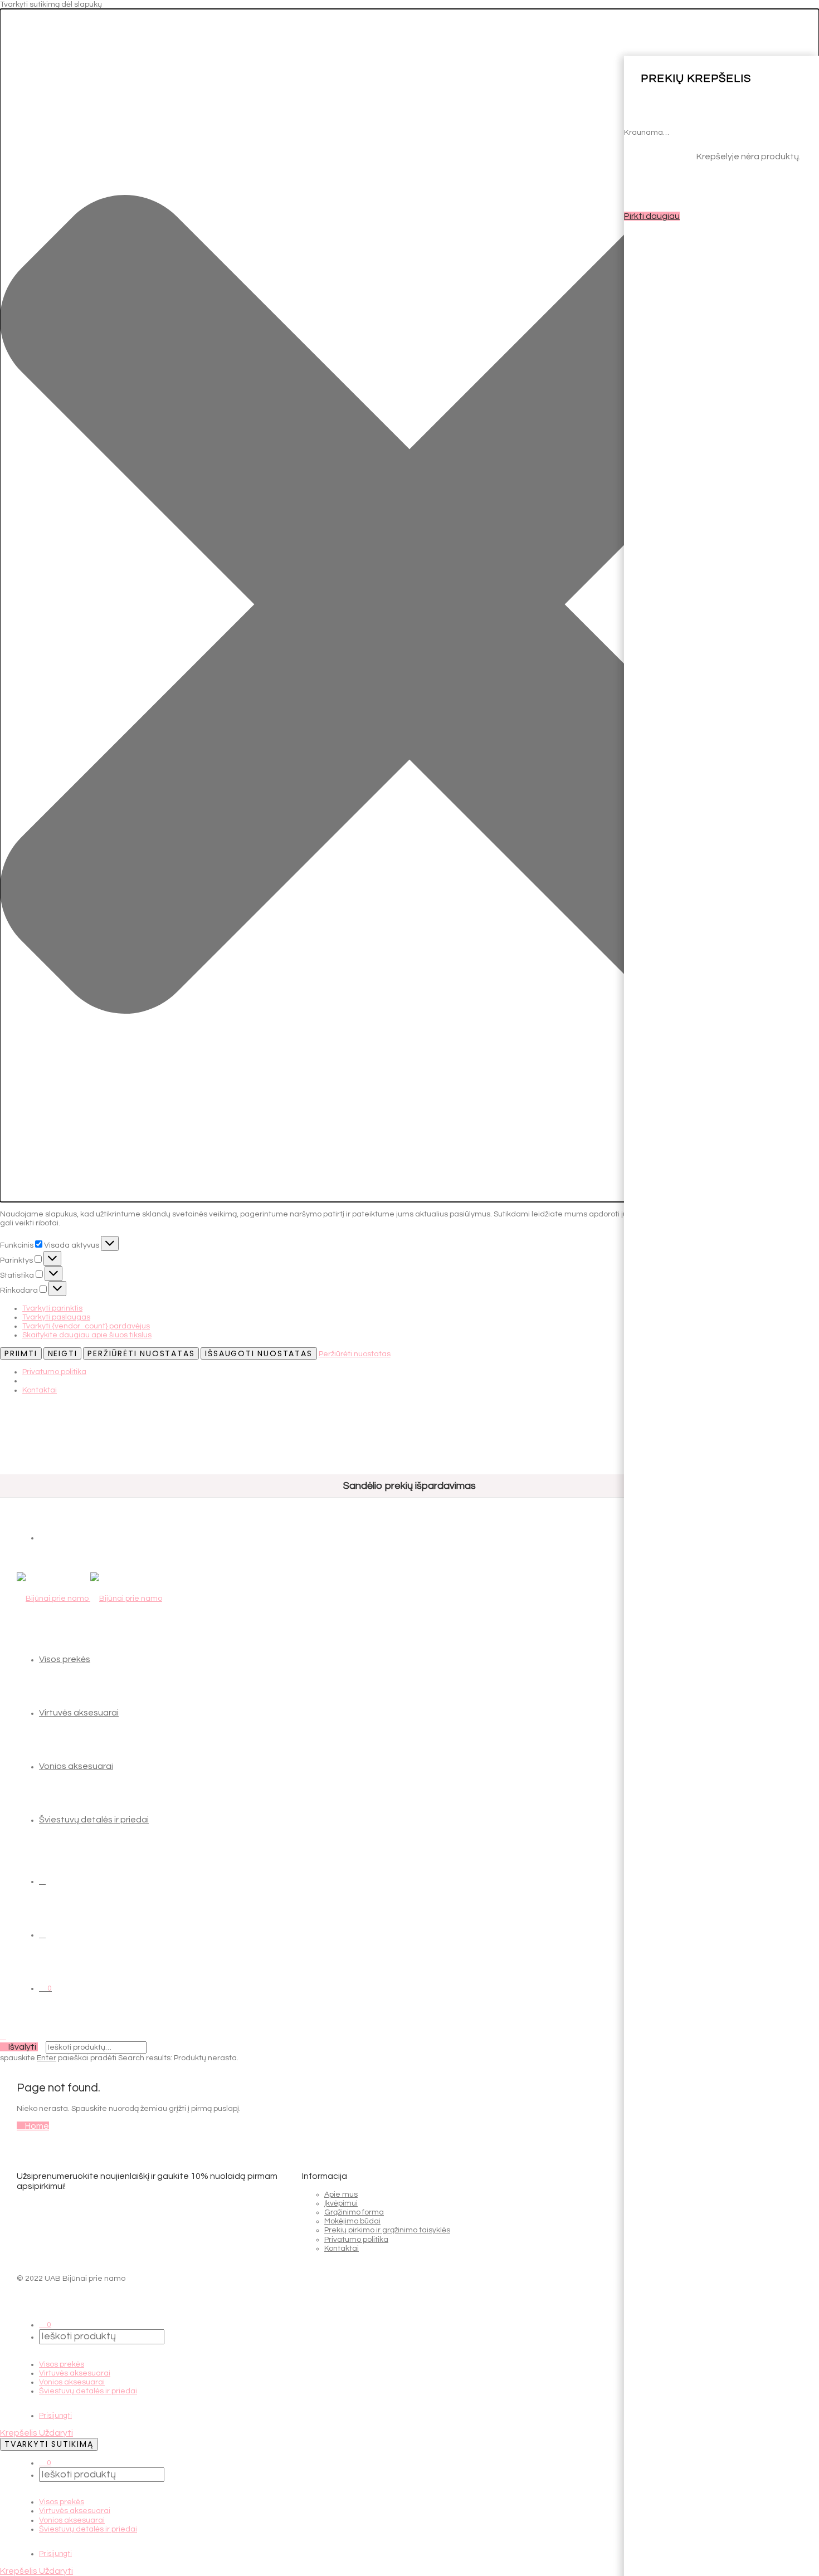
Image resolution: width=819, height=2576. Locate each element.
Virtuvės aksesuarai (79, 1713)
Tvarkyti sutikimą (49, 2444)
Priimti (21, 1353)
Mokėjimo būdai (352, 2221)
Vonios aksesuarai (76, 1766)
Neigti (63, 1353)
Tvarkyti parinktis (52, 1308)
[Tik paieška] (42, 1881)
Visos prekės (65, 1659)
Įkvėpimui (341, 2203)
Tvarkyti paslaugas (56, 1317)
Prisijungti (55, 2416)
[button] (409, 605)
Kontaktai (40, 1390)
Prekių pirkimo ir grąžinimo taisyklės (387, 2230)
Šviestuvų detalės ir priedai (94, 1820)
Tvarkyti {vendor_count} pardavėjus (86, 1326)
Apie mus (341, 2194)
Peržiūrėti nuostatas (141, 1353)
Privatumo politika (54, 1372)
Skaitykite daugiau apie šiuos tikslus (87, 1335)
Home (36, 2126)
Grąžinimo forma (354, 2212)
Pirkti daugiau (652, 216)
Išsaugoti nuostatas (259, 1353)
